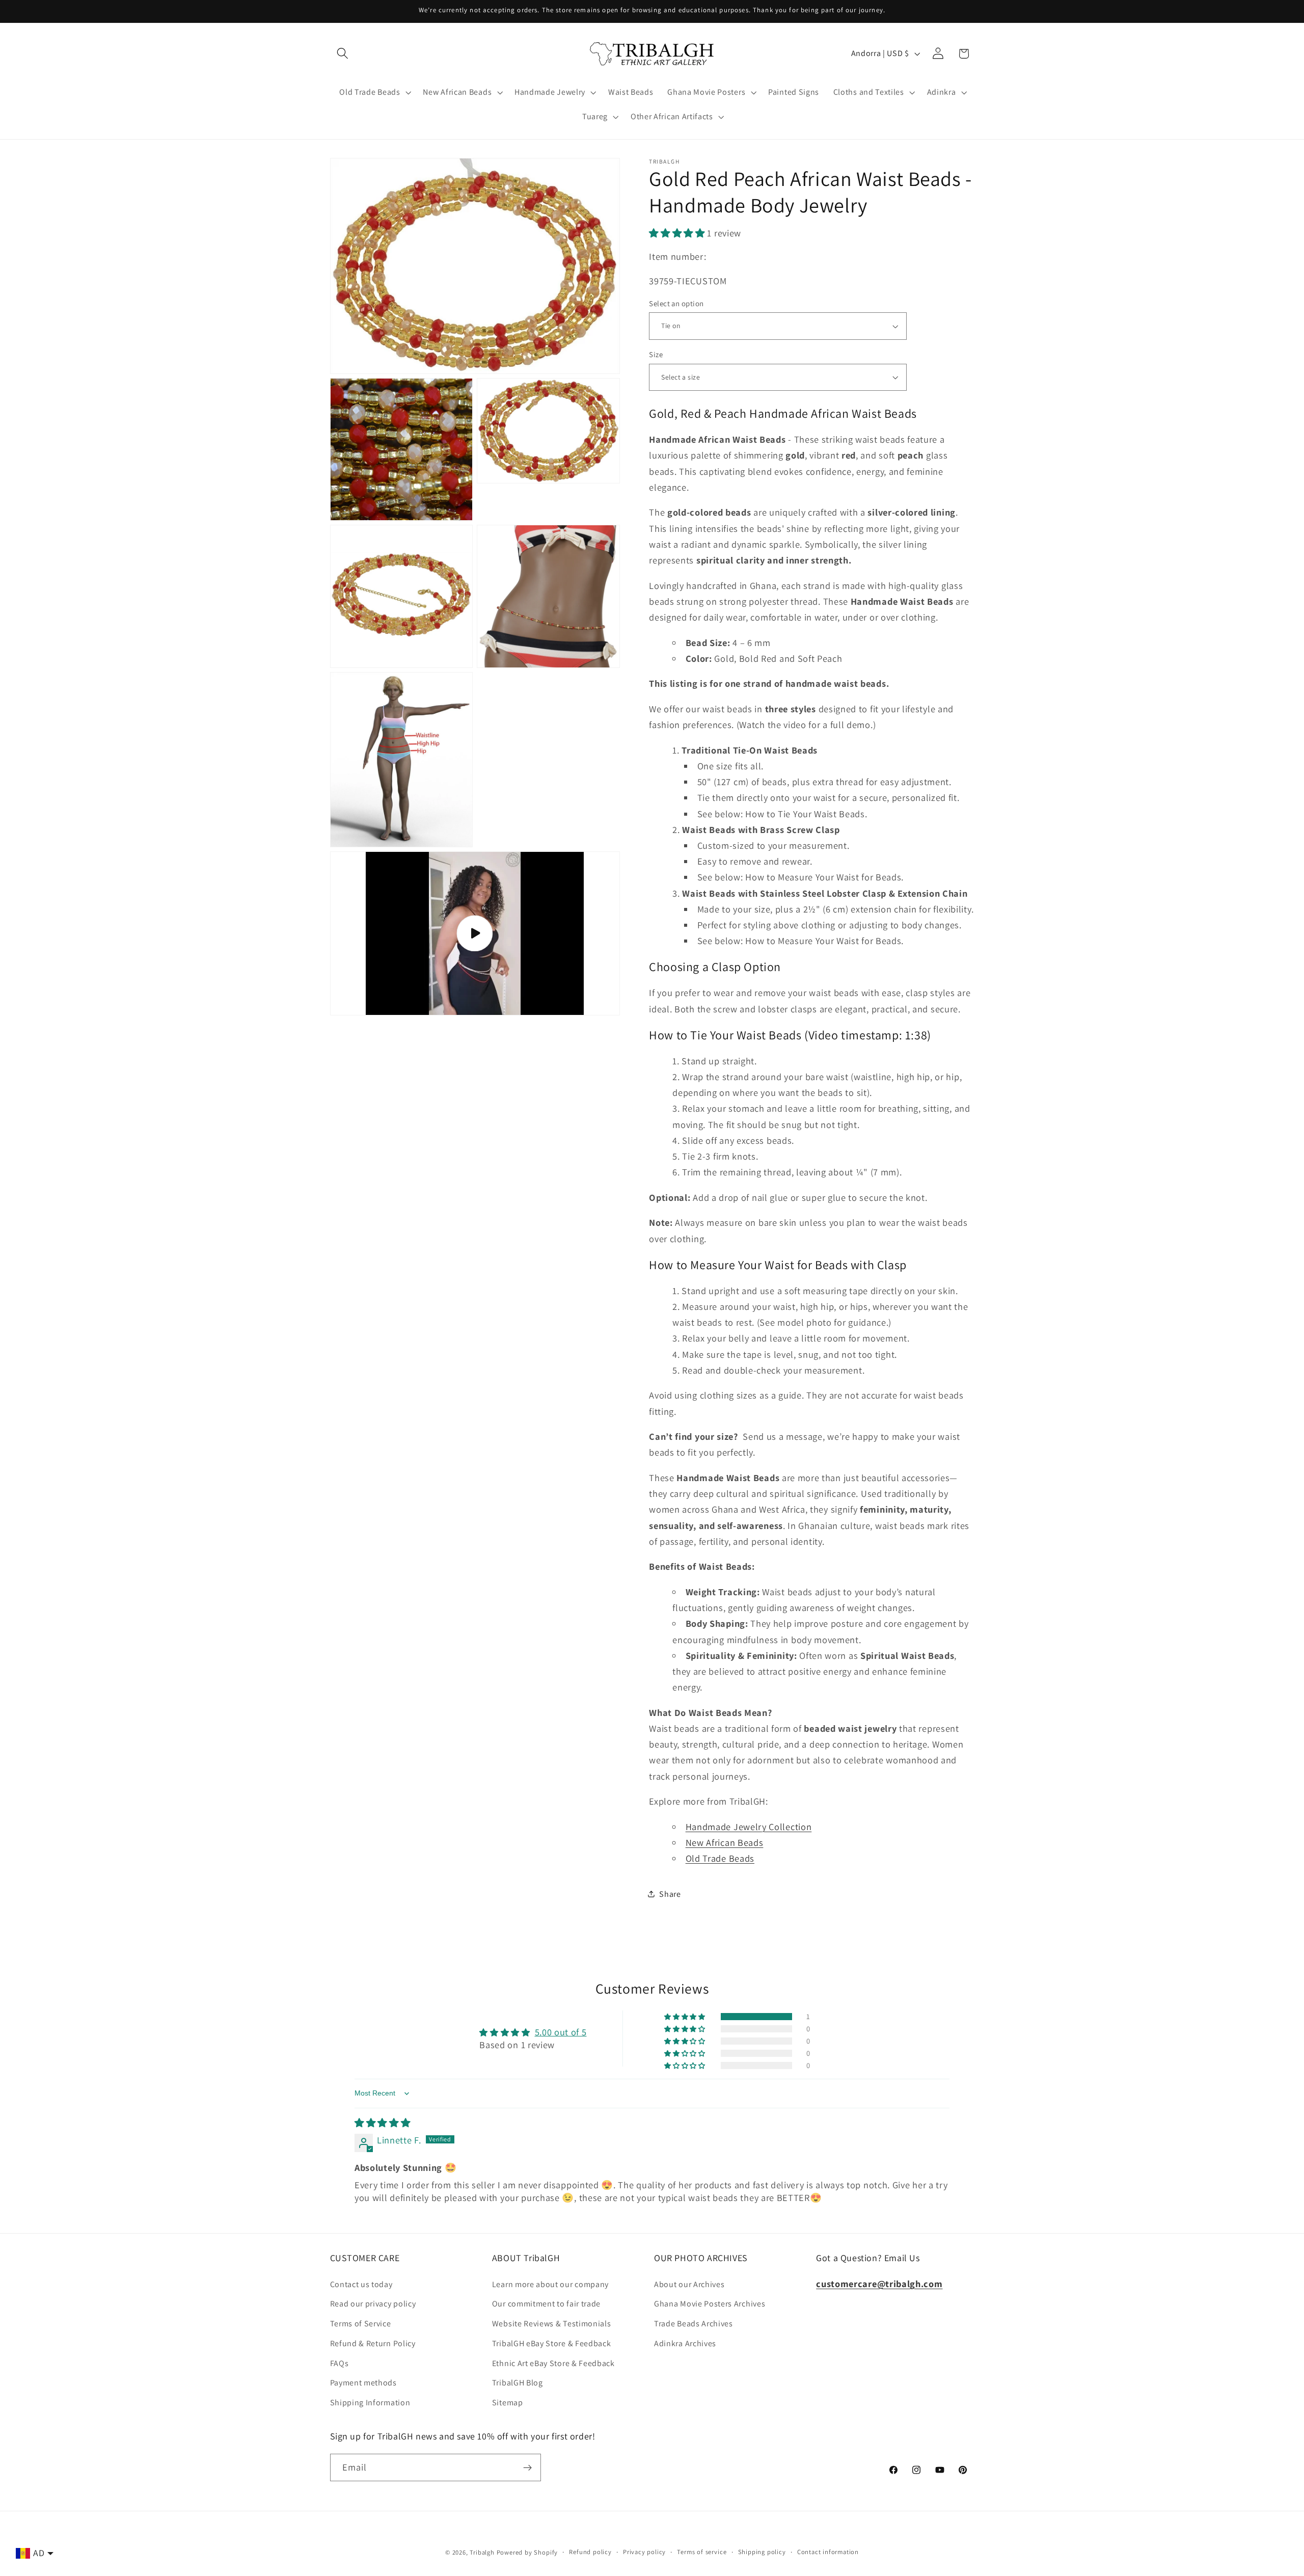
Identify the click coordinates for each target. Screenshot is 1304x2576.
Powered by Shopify (527, 2552)
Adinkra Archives (685, 2343)
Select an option (676, 303)
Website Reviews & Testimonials (552, 2324)
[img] (383, 2123)
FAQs (339, 2363)
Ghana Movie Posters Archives (710, 2304)
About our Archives (689, 2284)
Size (656, 354)
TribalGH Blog (518, 2383)
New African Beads (725, 1842)
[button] (343, 54)
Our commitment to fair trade (546, 2304)
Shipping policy (762, 2552)
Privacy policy (644, 2552)
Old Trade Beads (720, 1858)
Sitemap (508, 2403)
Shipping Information (370, 2403)
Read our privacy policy (373, 2304)
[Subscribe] (527, 2467)
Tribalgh (482, 2552)
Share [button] (670, 1894)
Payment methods (363, 2383)
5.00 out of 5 (561, 2032)
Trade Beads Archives (694, 2324)
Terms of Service (361, 2324)
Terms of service (702, 2552)
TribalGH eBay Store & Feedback (552, 2343)
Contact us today (361, 2284)
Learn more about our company (550, 2284)
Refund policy (590, 2552)
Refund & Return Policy (373, 2343)
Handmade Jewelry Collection (749, 1827)
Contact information (828, 2552)
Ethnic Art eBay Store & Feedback (553, 2363)
